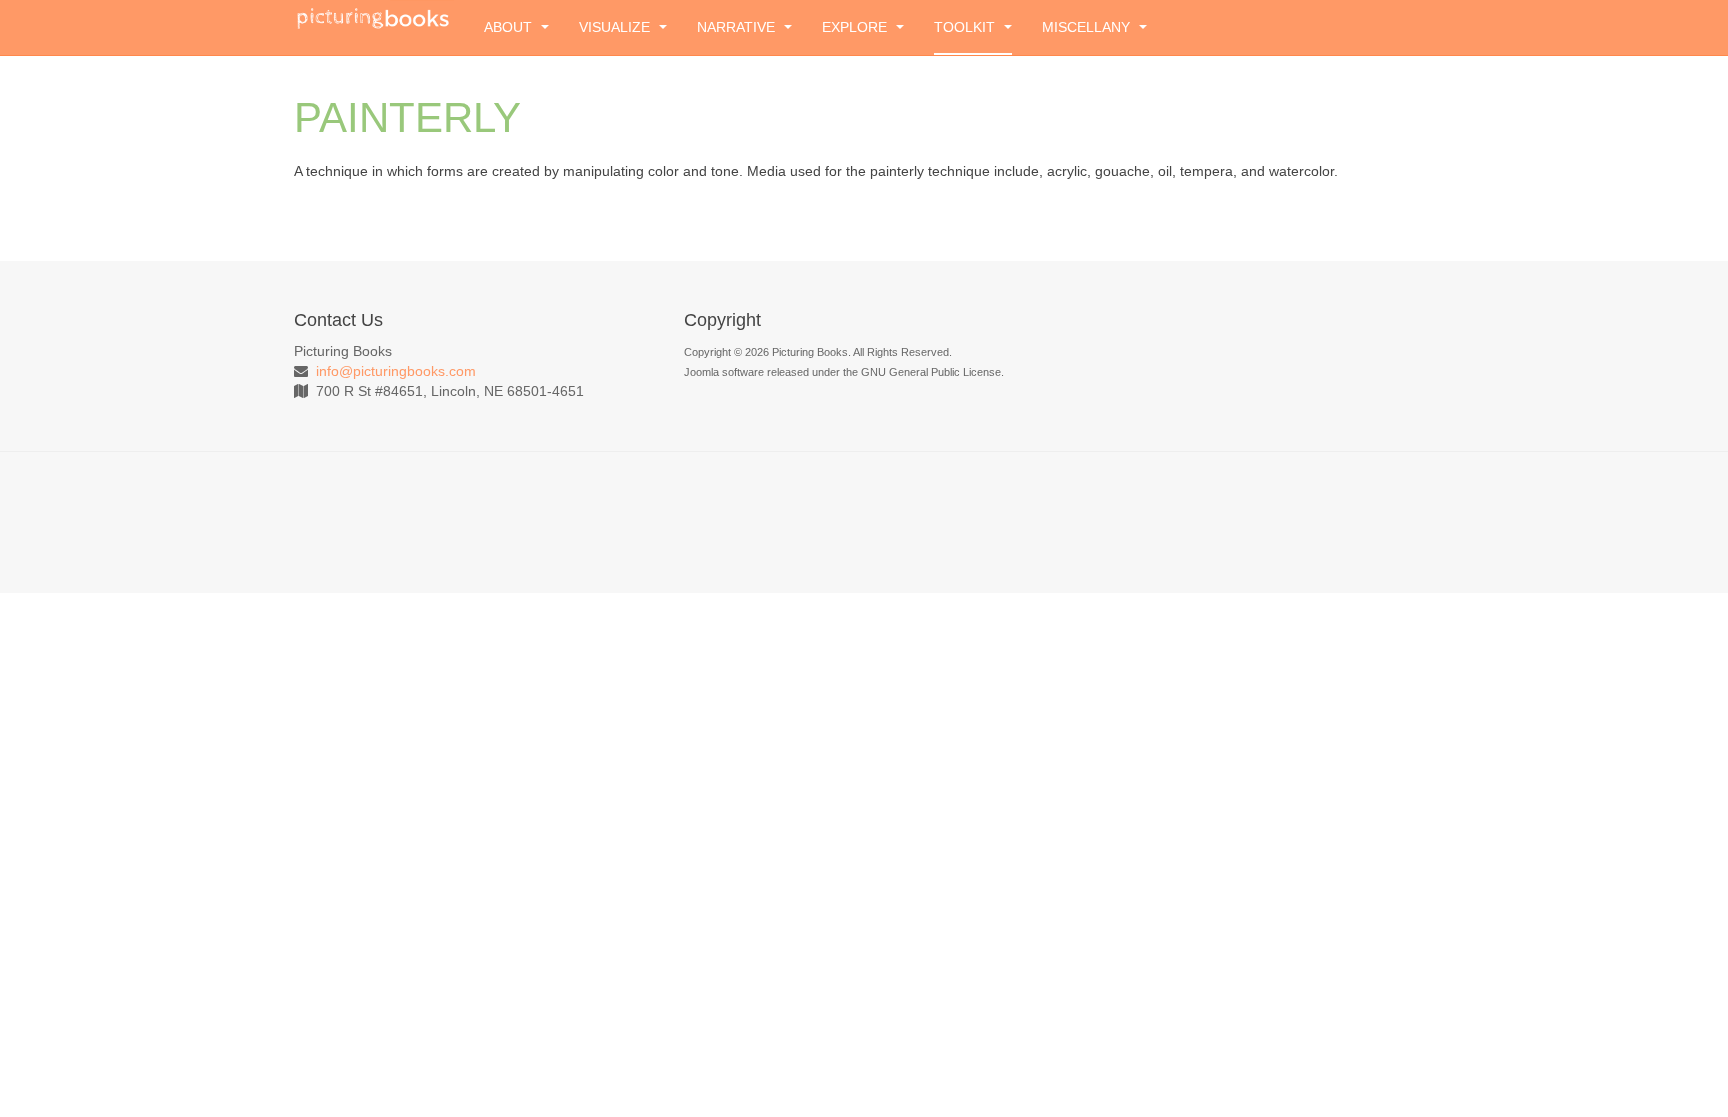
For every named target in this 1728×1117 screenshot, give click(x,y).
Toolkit (966, 27)
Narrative (738, 27)
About (510, 27)
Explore (856, 27)
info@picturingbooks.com (396, 371)
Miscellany (1088, 27)
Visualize (616, 27)
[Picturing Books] (374, 17)
